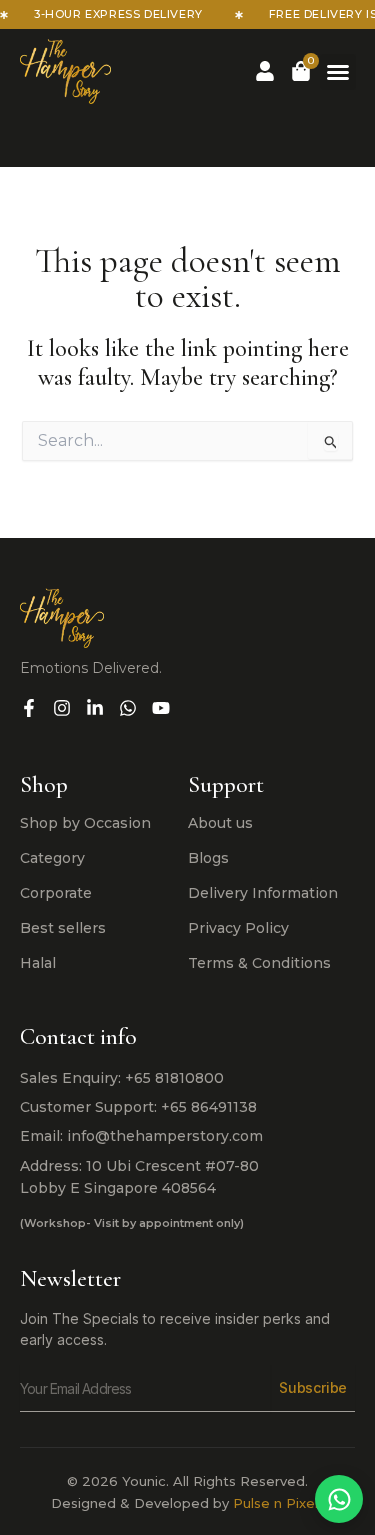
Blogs (208, 858)
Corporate (56, 893)
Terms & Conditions (259, 963)
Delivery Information (263, 893)
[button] (338, 72)
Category (52, 858)
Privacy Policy (238, 928)
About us (220, 823)
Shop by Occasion (85, 823)
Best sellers (63, 928)
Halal (38, 963)
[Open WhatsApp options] (339, 1499)
